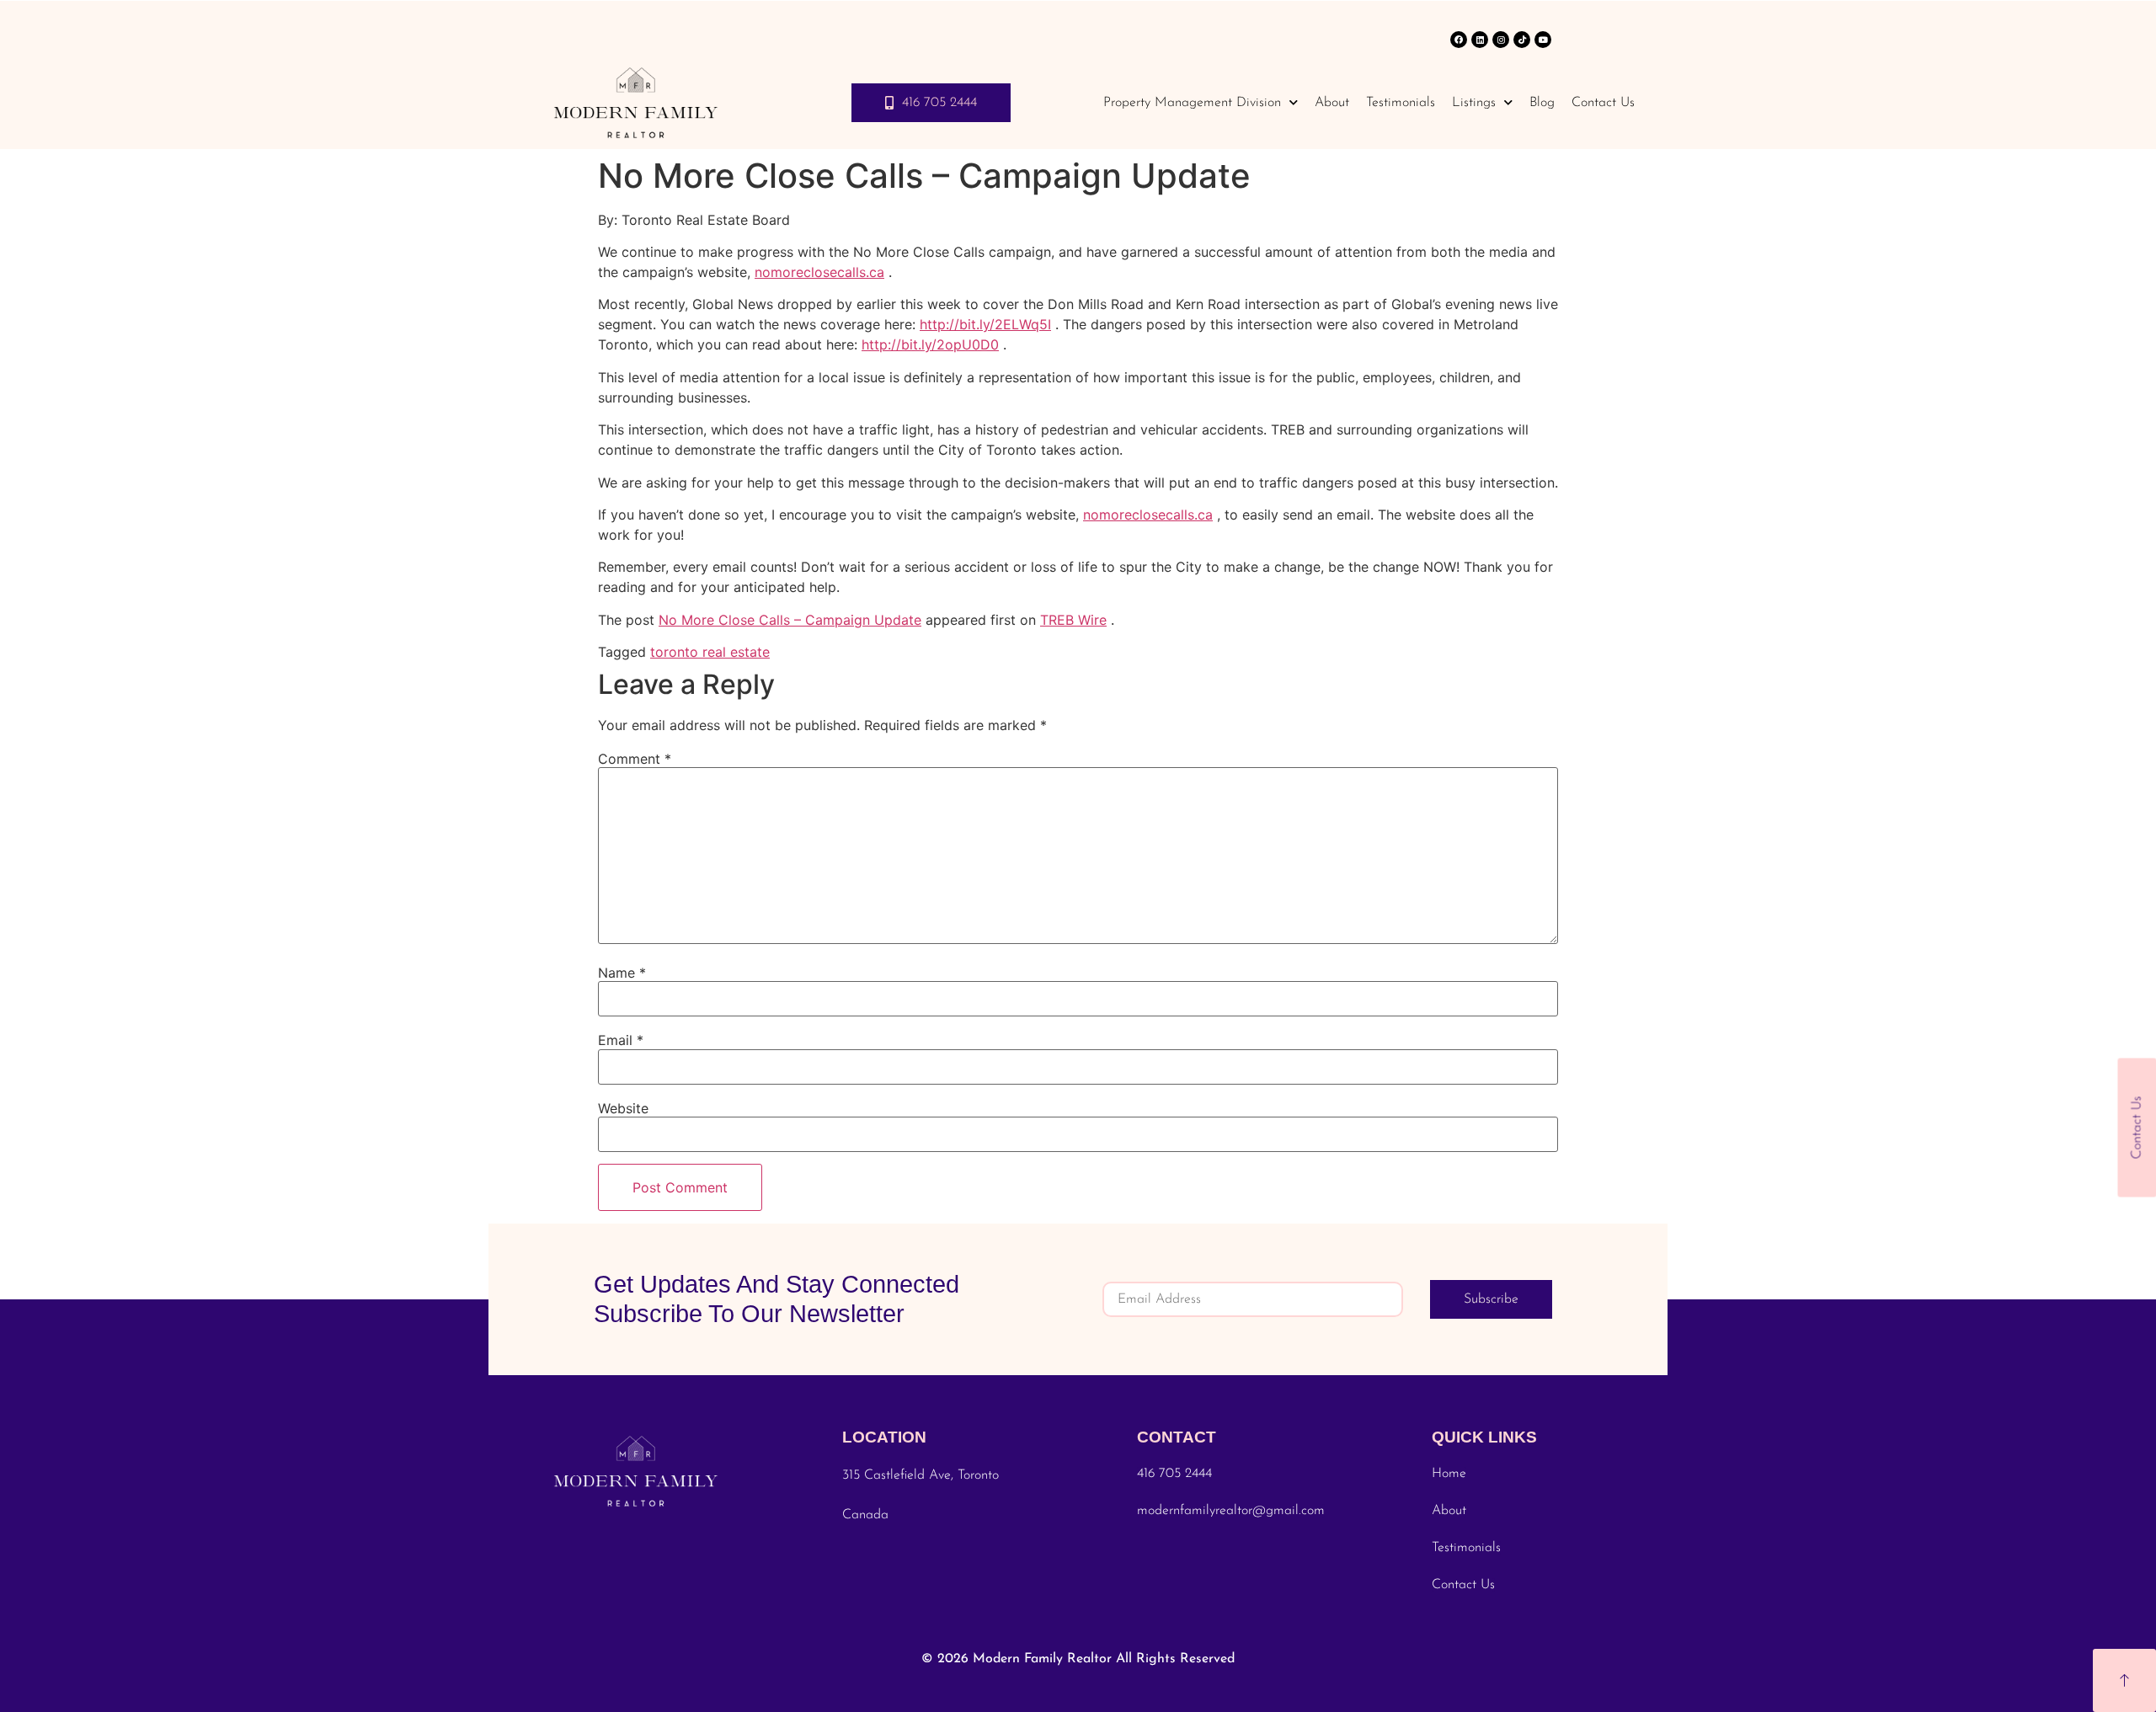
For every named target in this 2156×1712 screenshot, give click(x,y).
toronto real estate (710, 652)
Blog (1542, 103)
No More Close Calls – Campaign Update (790, 620)
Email (621, 1040)
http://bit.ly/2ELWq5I (985, 324)
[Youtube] (1543, 40)
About (1332, 103)
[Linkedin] (1480, 40)
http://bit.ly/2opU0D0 (930, 344)
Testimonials (1401, 103)
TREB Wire (1073, 620)
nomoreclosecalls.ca (819, 272)
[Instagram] (1501, 40)
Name (622, 973)
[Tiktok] (1522, 40)
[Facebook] (1459, 40)
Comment (635, 759)
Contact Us (1603, 103)
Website (623, 1108)
